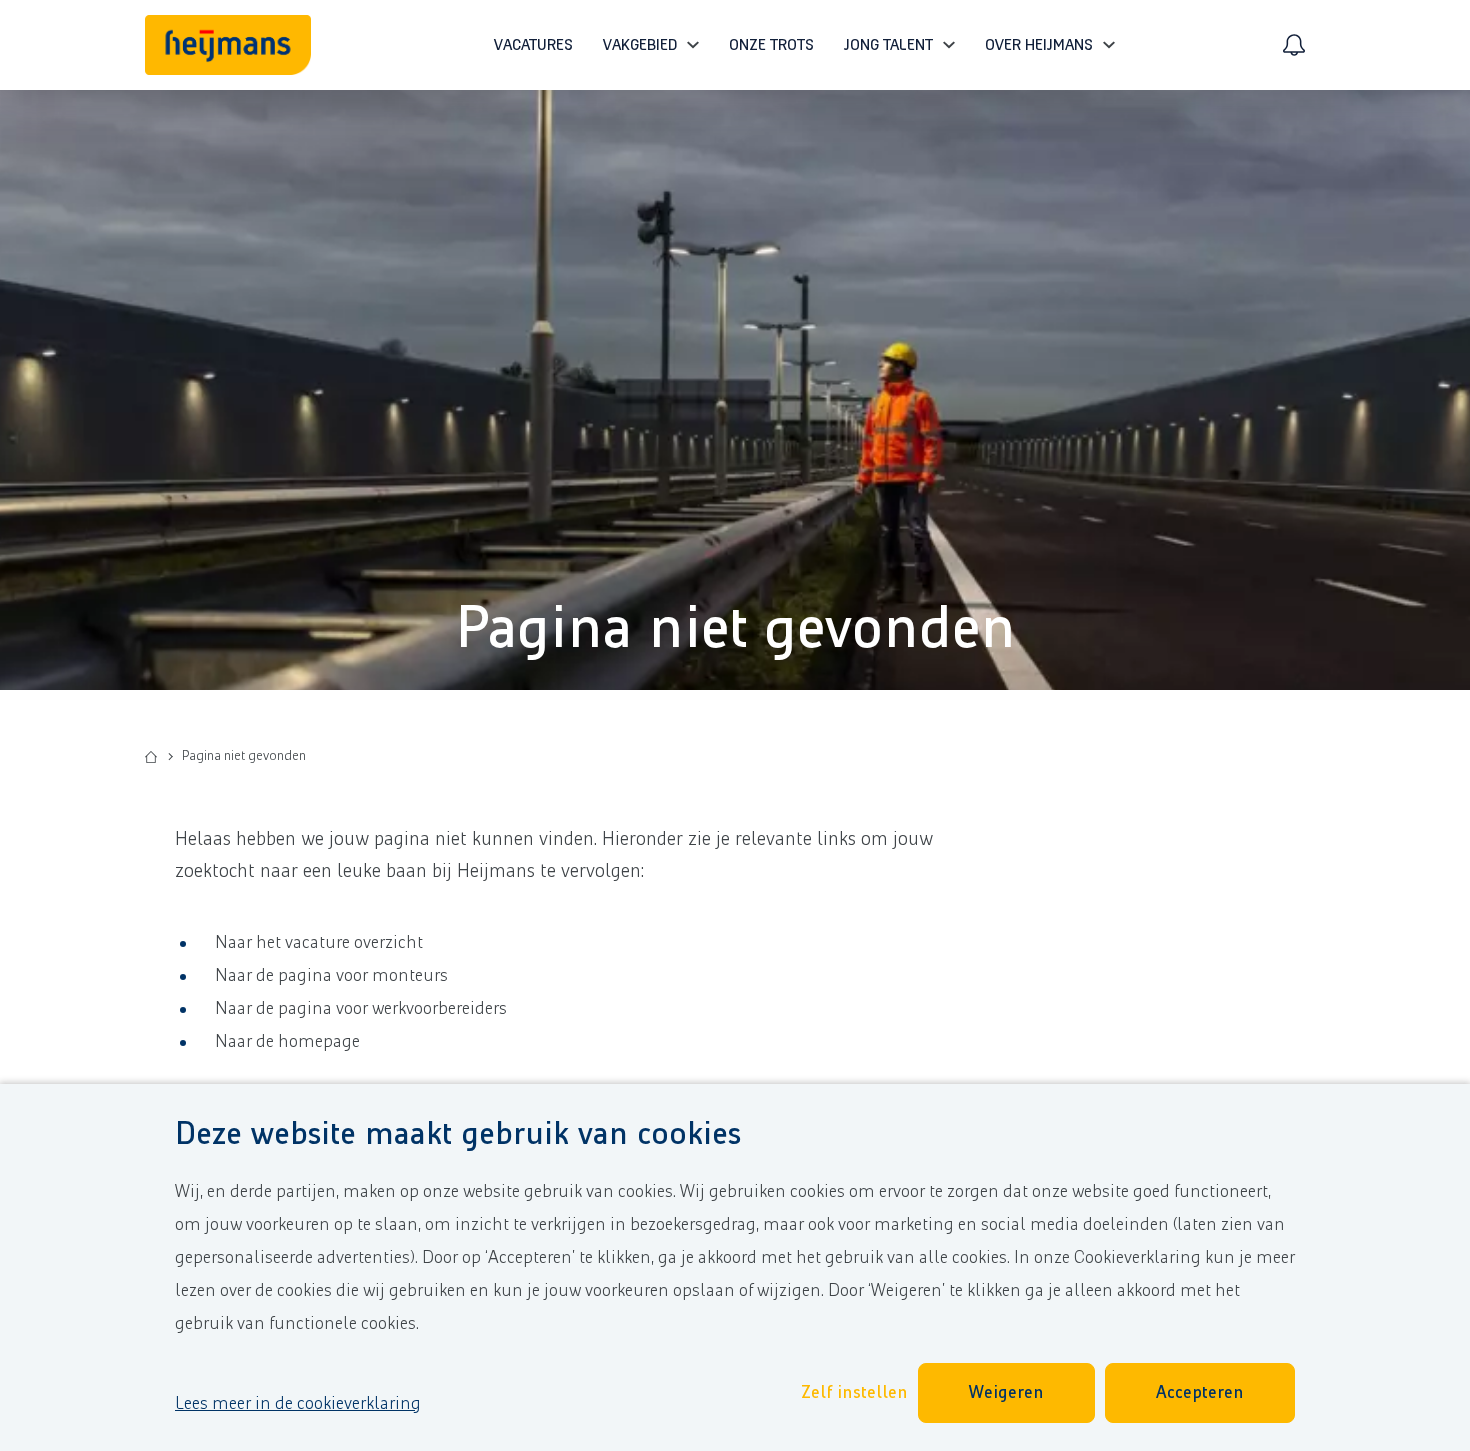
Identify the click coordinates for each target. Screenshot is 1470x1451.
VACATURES (533, 45)
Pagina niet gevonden (735, 630)
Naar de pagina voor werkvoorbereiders (361, 1009)
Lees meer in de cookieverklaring (298, 1404)
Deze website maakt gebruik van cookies (458, 1134)
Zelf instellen (854, 1393)
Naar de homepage (287, 1042)
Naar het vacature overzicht (319, 943)
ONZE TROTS (771, 45)
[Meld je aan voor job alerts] (1294, 45)
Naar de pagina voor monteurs (331, 976)
